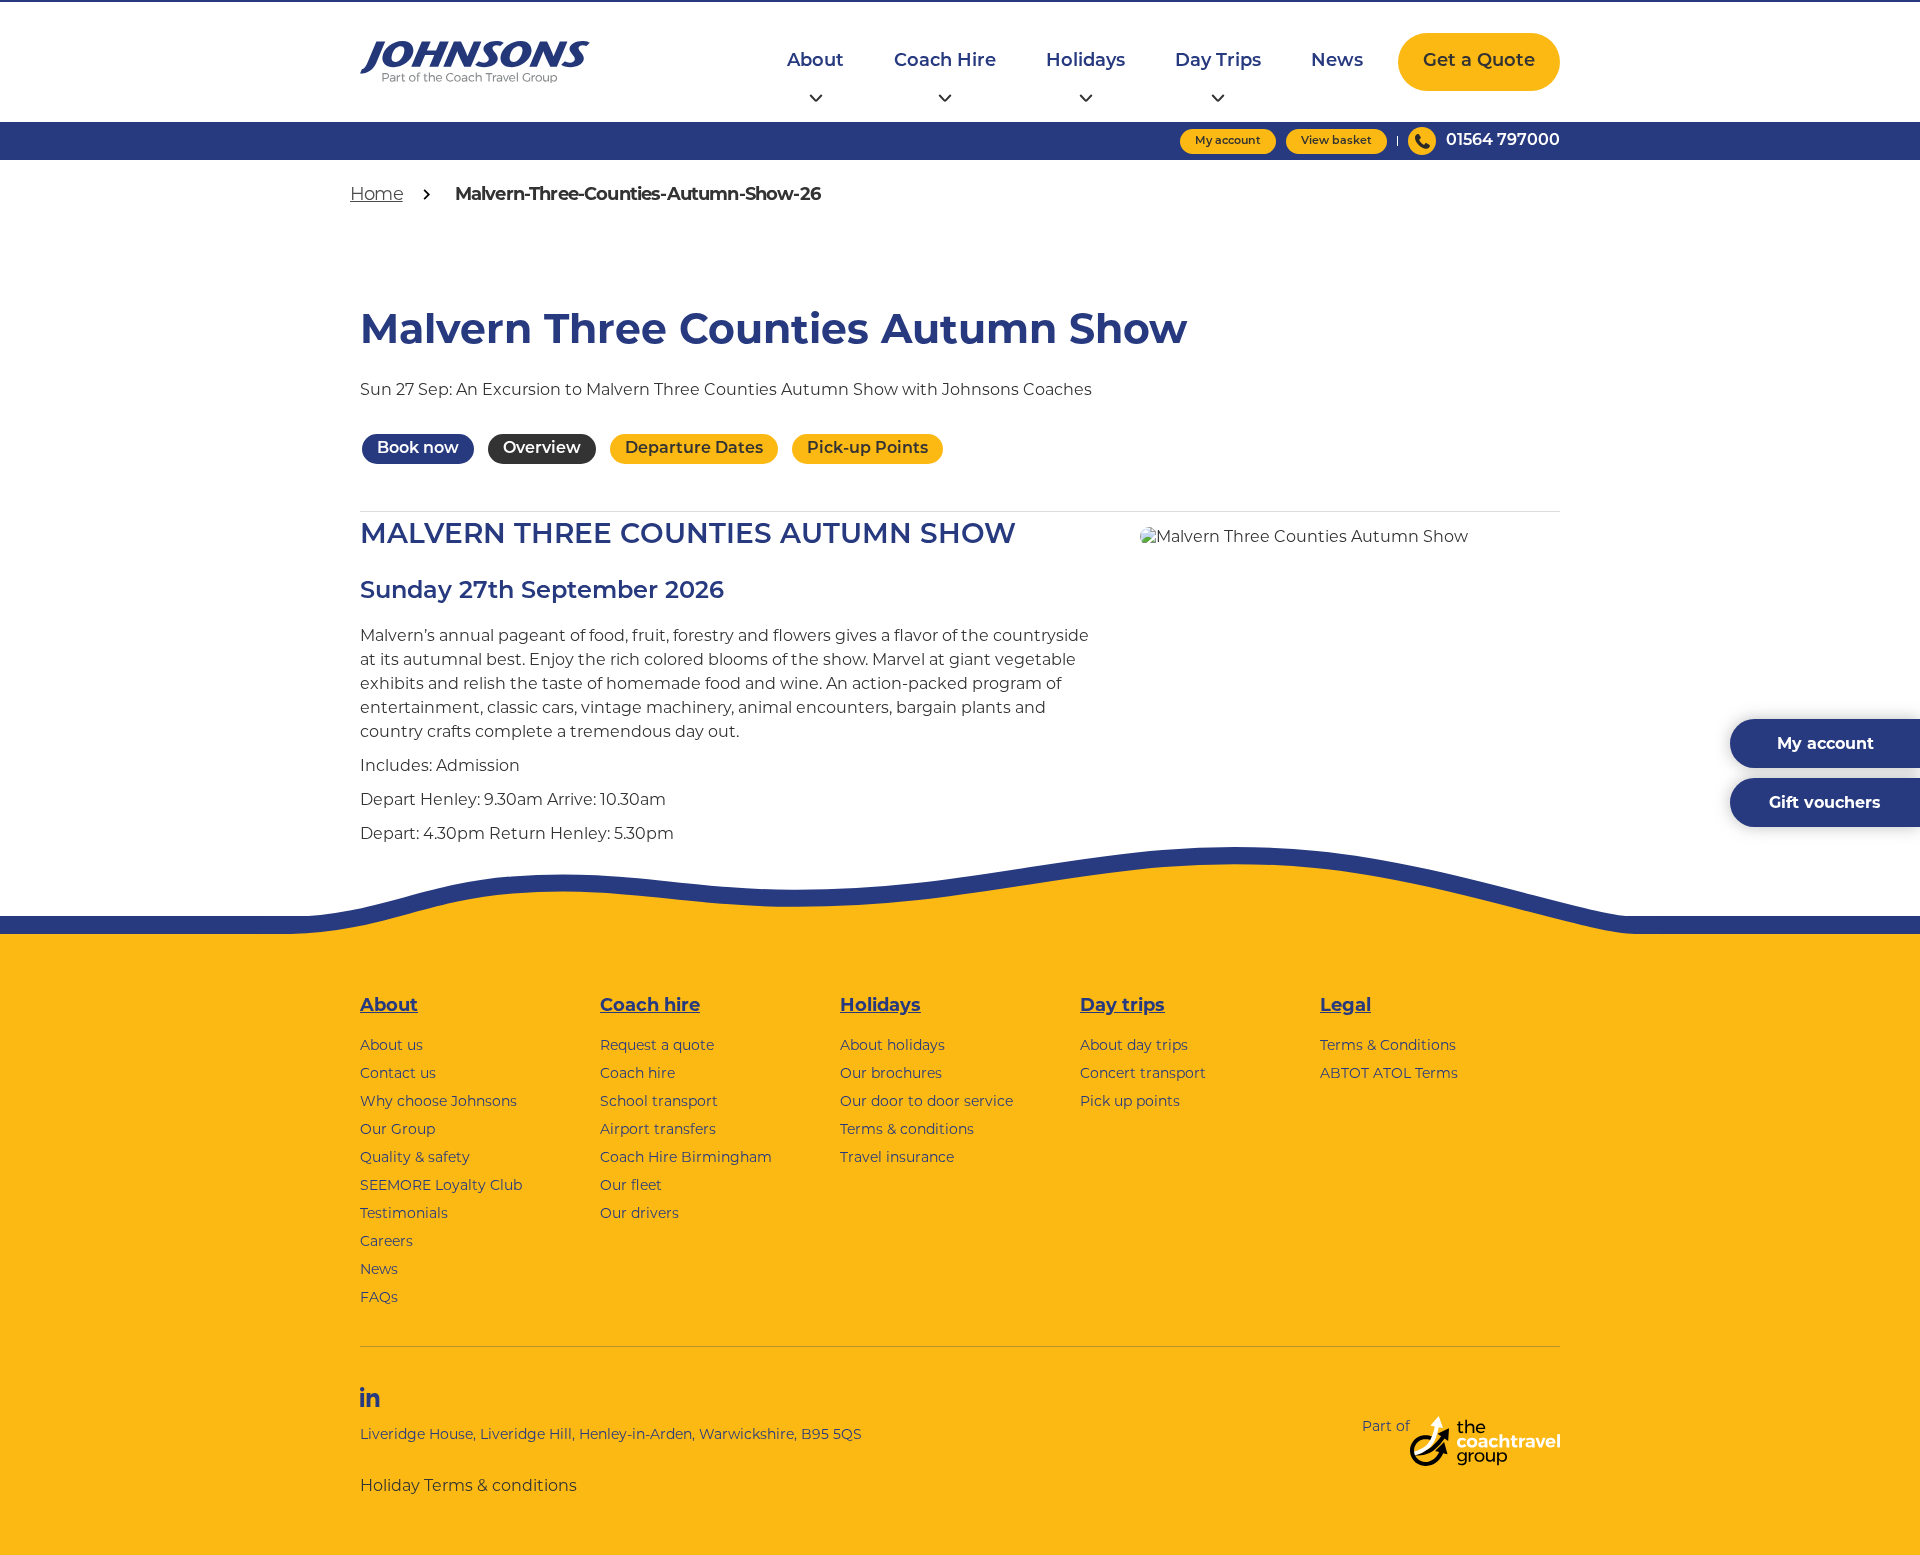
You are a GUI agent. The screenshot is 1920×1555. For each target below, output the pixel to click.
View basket (1336, 141)
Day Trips (1218, 62)
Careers (386, 1241)
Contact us (398, 1073)
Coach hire (650, 1005)
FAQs (379, 1297)
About (815, 62)
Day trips (1122, 1005)
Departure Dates (694, 449)
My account (1228, 141)
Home (376, 194)
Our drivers (639, 1213)
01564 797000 (1503, 141)
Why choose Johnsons (438, 1101)
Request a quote (657, 1045)
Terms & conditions (907, 1129)
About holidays (892, 1045)
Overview (542, 449)
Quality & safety (415, 1157)
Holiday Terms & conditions (468, 1485)
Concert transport (1143, 1073)
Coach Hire (945, 62)
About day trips (1134, 1045)
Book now (418, 449)
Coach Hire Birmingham (686, 1157)
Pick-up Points (867, 449)
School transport (659, 1101)
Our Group (397, 1129)
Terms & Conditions (1388, 1045)
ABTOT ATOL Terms (1389, 1073)
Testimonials (404, 1213)
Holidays (1085, 62)
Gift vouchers (1825, 802)
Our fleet (631, 1185)
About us (391, 1045)
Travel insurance (897, 1157)
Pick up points (1130, 1101)
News (1337, 62)
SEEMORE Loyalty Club (441, 1185)
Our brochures (891, 1073)
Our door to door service (926, 1101)
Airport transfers (658, 1129)
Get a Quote (1479, 62)
